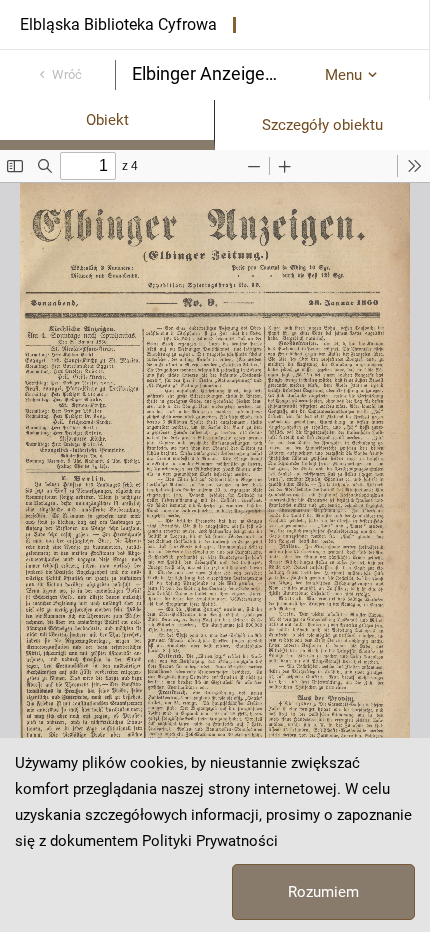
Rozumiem (323, 892)
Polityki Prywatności (210, 841)
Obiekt (107, 120)
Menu (343, 75)
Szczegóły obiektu (322, 125)
